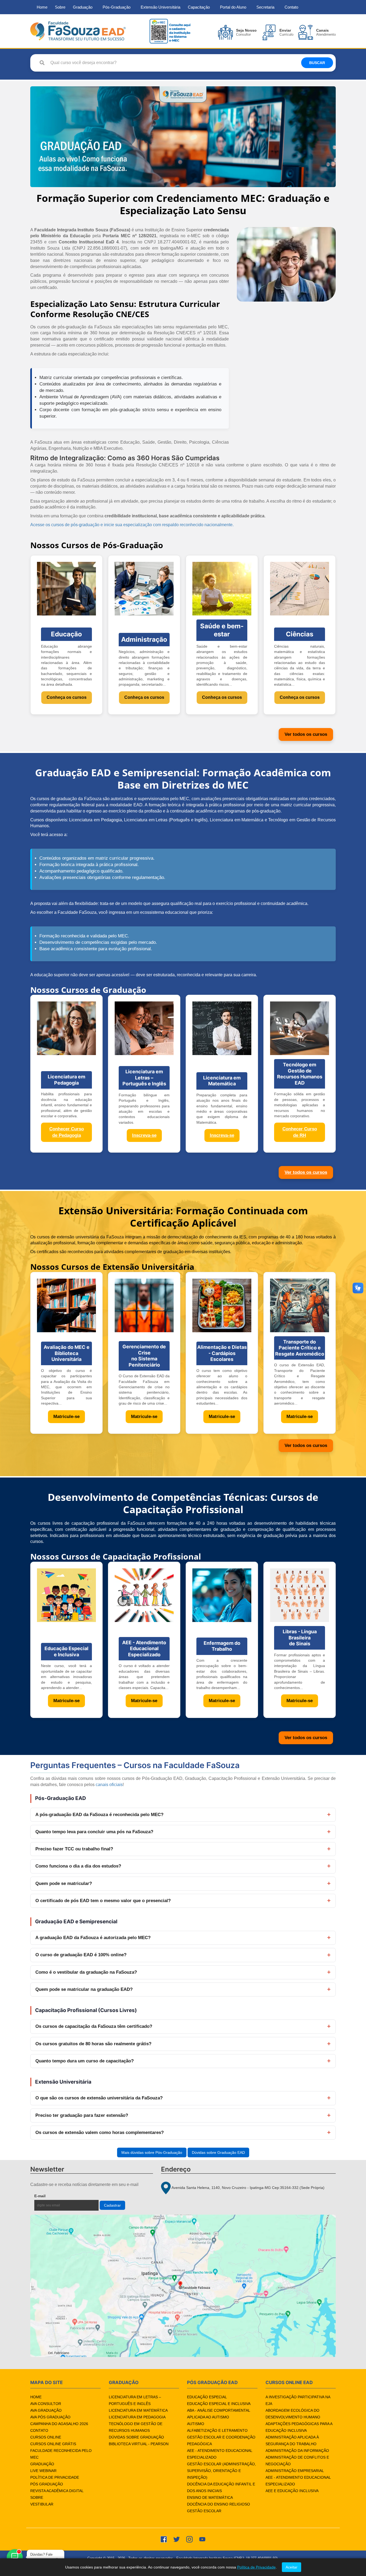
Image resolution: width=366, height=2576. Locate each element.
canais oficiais (109, 1785)
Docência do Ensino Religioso (219, 2504)
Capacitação (199, 7)
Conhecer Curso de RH (300, 1132)
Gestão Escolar (204, 2511)
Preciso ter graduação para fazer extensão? (82, 2115)
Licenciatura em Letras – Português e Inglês (135, 2400)
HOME (36, 2397)
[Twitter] (177, 2539)
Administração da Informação (297, 2451)
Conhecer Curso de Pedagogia (67, 1132)
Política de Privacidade (55, 2477)
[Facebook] (164, 2539)
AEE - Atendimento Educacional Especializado (220, 2454)
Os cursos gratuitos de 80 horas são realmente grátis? (93, 2044)
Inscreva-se (144, 1135)
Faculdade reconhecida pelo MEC (61, 2454)
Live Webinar (43, 2471)
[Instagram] (189, 2539)
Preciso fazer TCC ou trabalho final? (74, 1849)
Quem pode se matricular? (64, 1883)
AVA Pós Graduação (50, 2417)
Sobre (60, 7)
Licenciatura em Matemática (138, 2410)
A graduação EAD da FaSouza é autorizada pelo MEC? (93, 1938)
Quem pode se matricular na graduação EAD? (84, 1989)
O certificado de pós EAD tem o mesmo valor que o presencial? (103, 1901)
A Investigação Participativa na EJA (298, 2400)
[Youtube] (202, 2539)
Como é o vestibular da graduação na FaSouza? (86, 1972)
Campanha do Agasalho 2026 (59, 2424)
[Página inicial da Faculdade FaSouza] (78, 31)
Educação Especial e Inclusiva (219, 2404)
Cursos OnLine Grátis (53, 2444)
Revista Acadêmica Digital (57, 2491)
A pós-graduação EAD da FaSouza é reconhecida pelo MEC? (99, 1815)
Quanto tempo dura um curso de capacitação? (85, 2061)
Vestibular (42, 2504)
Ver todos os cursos (306, 734)
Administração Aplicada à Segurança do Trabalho (292, 2440)
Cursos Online (46, 2437)
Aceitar (292, 2567)
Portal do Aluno (233, 7)
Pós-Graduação (117, 7)
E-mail (52, 2196)
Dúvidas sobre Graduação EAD (218, 2152)
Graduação (83, 7)
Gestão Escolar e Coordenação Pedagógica (221, 2440)
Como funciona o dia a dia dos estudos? (78, 1866)
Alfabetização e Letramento (217, 2430)
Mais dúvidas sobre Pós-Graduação (152, 2152)
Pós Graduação (47, 2484)
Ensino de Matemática (210, 2497)
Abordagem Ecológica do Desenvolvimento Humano (293, 2414)
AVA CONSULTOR (46, 2404)
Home (42, 7)
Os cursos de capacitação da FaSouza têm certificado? (94, 2026)
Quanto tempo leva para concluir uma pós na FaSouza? (94, 1832)
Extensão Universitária (160, 7)
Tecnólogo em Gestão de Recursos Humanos (136, 2427)
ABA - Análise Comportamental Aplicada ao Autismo (219, 2414)
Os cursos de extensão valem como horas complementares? (100, 2133)
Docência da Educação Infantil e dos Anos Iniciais (221, 2487)
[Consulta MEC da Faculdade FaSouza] (170, 31)
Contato (291, 7)
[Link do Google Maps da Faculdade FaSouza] (183, 2286)
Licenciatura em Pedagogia (137, 2417)
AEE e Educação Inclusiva (292, 2491)
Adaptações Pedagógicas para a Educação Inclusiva (299, 2427)
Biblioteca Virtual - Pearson (139, 2444)
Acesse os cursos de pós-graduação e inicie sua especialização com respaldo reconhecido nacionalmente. (132, 525)
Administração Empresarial (295, 2471)
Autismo (196, 2424)
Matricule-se (66, 1417)
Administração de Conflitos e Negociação (297, 2461)
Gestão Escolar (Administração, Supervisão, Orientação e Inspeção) (221, 2471)
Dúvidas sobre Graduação (136, 2437)
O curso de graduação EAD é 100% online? (81, 1955)
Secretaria (265, 7)
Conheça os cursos (67, 697)
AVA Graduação (46, 2410)
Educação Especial (207, 2397)
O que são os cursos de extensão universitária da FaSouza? (99, 2098)
